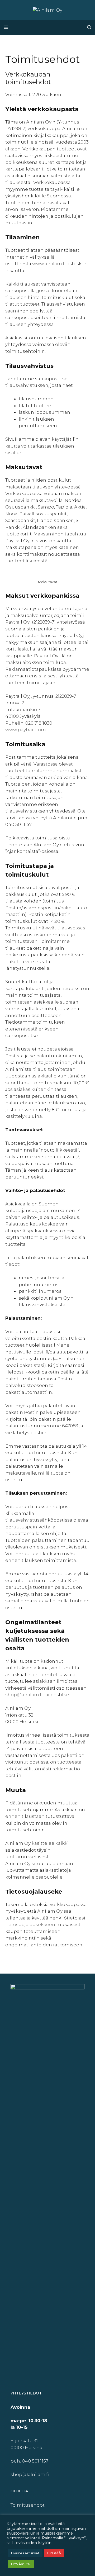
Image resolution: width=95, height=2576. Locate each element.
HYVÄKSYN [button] (21, 2564)
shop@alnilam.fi (24, 1695)
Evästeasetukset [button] (25, 2553)
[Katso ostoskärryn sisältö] (78, 27)
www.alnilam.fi (49, 264)
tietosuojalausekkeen (30, 1924)
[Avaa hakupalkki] (89, 27)
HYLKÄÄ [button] (54, 2553)
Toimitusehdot (28, 2505)
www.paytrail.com (26, 730)
